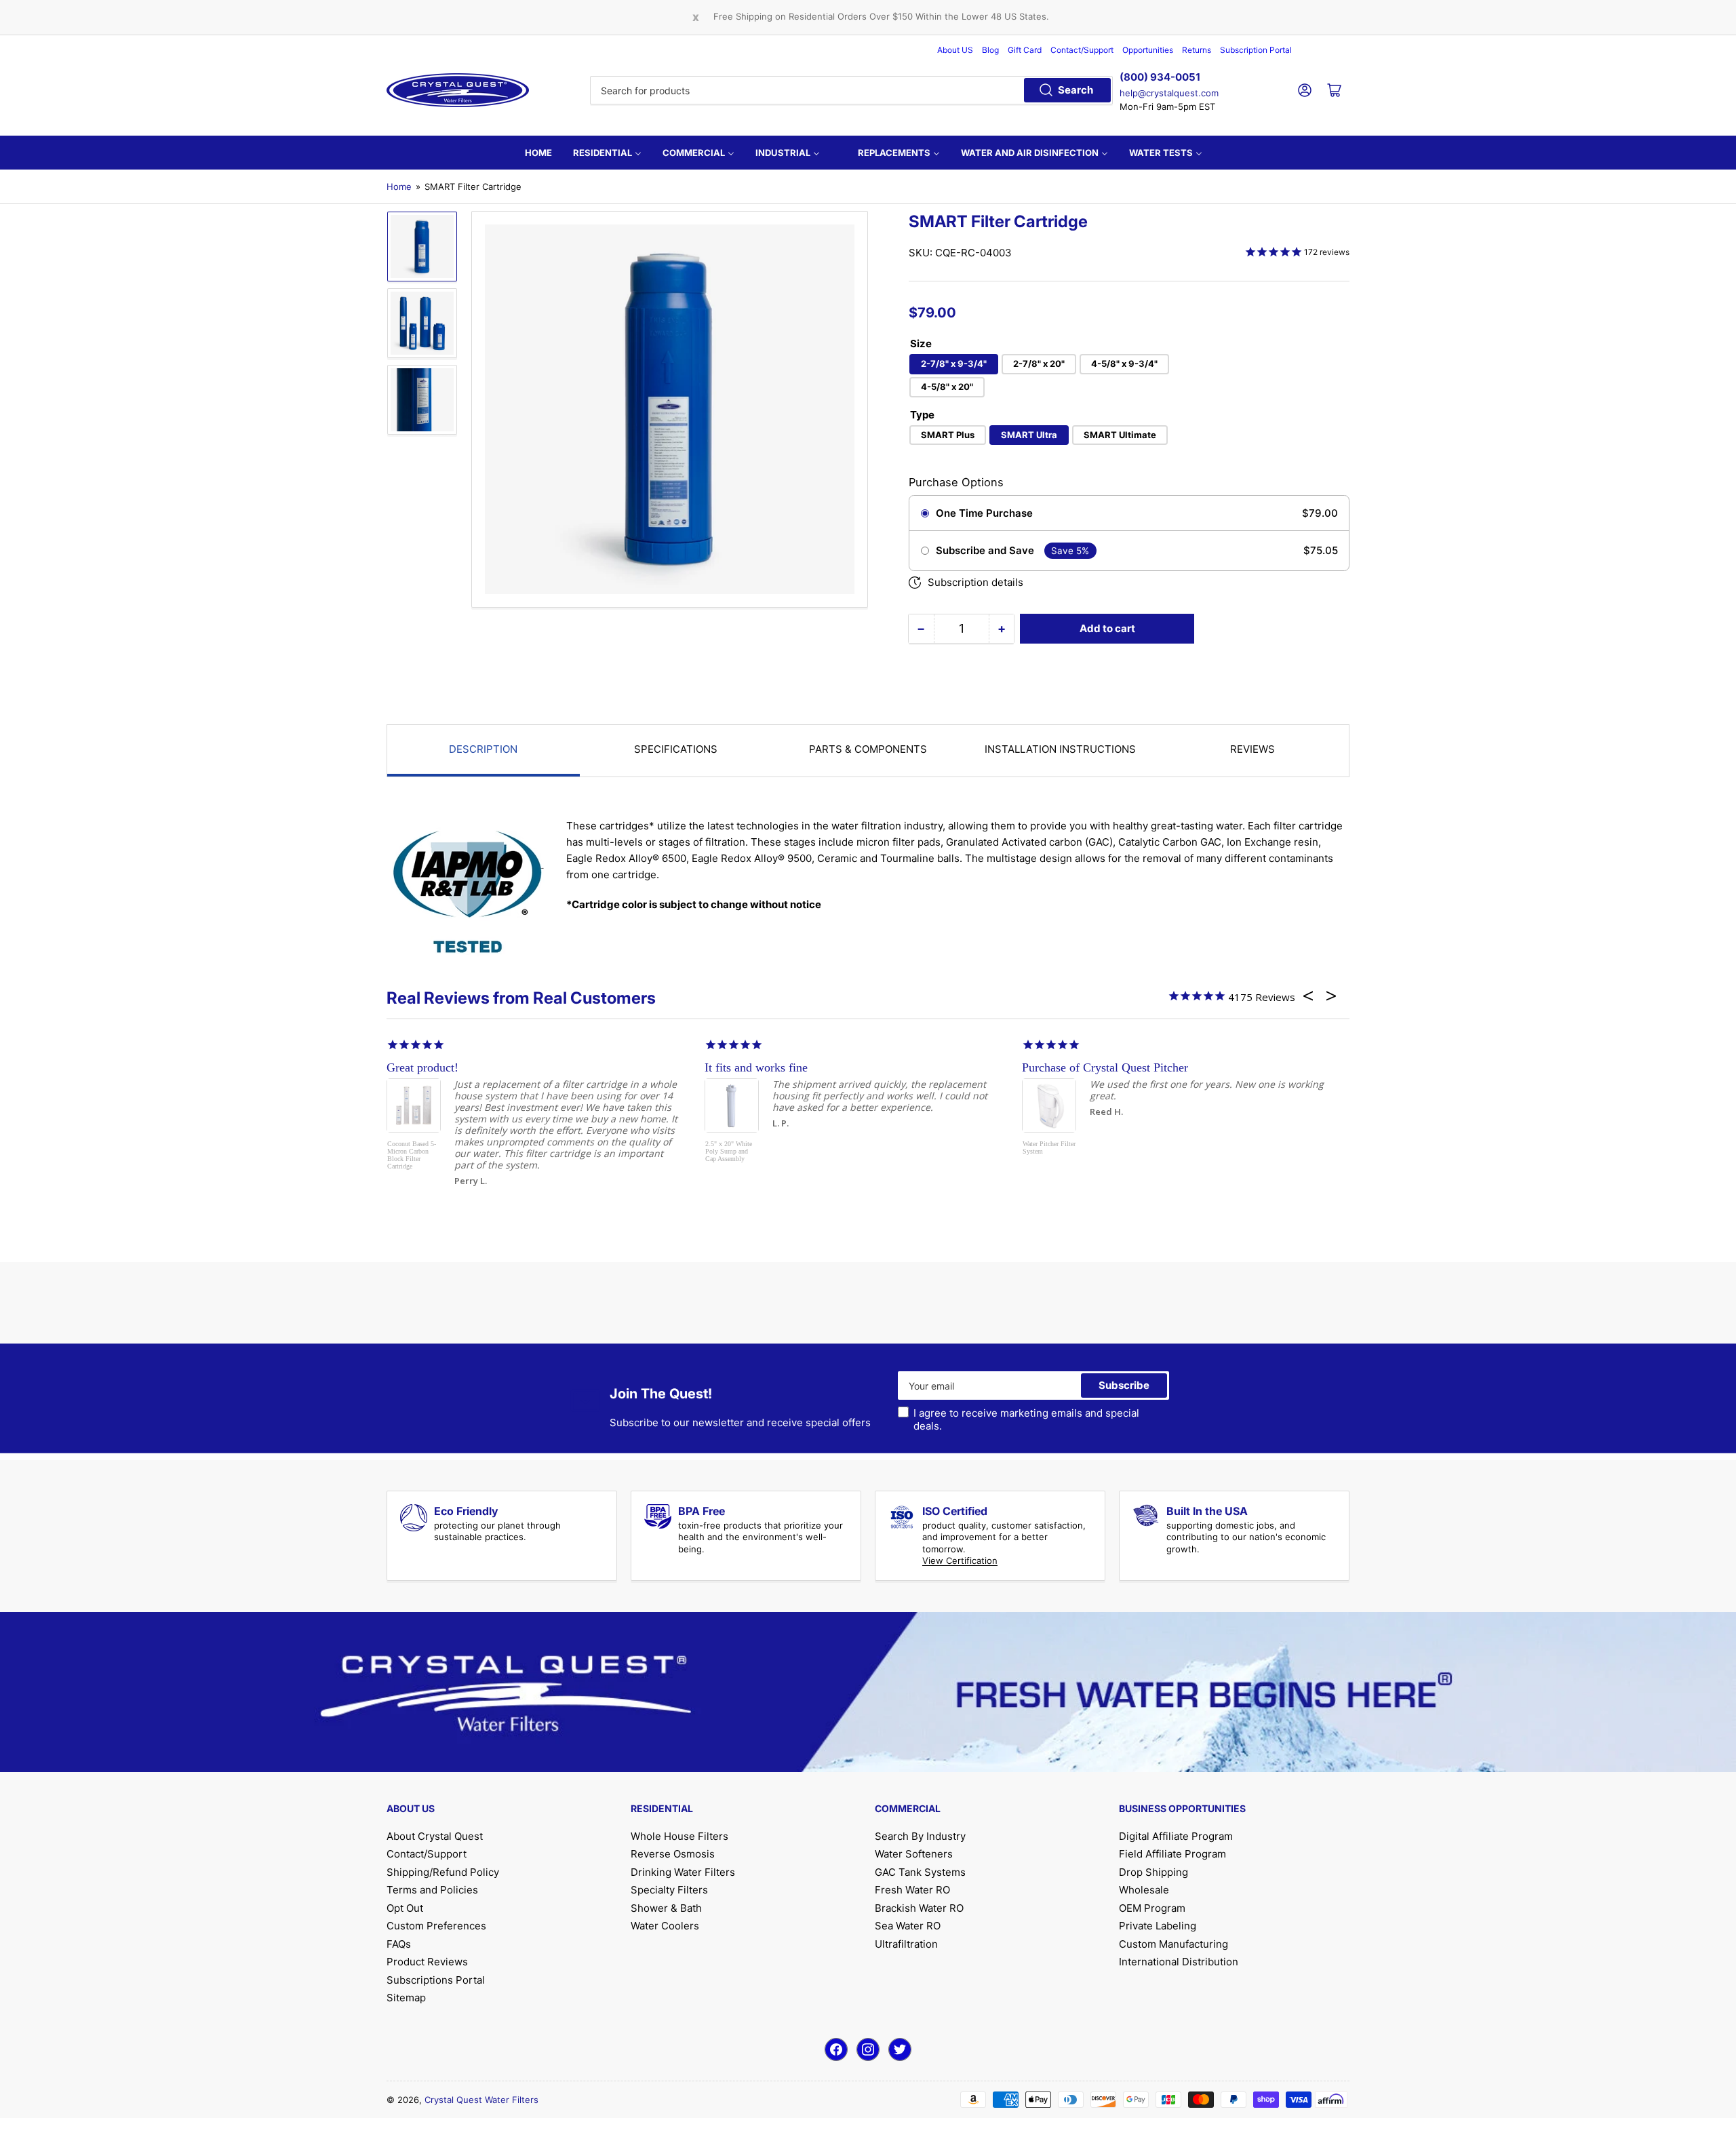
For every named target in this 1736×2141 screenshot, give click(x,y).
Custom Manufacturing (1173, 1944)
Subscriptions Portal (436, 1980)
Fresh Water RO (912, 1890)
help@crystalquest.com (1169, 93)
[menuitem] (538, 153)
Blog (990, 50)
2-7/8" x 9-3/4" (954, 364)
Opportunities (1148, 50)
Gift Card (1025, 50)
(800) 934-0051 (1160, 77)
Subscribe (1124, 1385)
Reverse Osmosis (673, 1854)
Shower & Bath (666, 1908)
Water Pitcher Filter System (1049, 1147)
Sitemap (406, 1998)
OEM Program (1152, 1908)
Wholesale (1144, 1890)
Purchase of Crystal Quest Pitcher (1105, 1067)
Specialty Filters (669, 1890)
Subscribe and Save (985, 551)
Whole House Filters (679, 1836)
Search (1076, 90)
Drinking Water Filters (683, 1872)
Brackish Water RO (919, 1908)
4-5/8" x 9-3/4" (1124, 364)
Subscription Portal (1256, 50)
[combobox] (851, 90)
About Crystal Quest (435, 1836)
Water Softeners (914, 1854)
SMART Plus (948, 435)
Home (399, 186)
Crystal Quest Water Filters (481, 2100)
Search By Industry (920, 1836)
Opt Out (405, 1908)
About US (955, 50)
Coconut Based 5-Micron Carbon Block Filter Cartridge (412, 1155)
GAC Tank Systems (920, 1872)
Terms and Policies (432, 1890)
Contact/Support (1082, 50)
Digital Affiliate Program (1176, 1836)
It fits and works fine (756, 1067)
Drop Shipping (1153, 1872)
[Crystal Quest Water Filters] (458, 90)
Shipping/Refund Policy (443, 1872)
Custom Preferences (436, 1926)
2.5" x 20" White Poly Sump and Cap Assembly (729, 1151)
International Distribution (1179, 1962)
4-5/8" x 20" (947, 387)
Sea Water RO (908, 1926)
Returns (1197, 50)
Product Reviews (427, 1962)
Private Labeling (1158, 1926)
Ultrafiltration (906, 1944)
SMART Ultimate (1120, 435)
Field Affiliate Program (1172, 1854)
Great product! (422, 1067)
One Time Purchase (984, 513)
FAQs (399, 1944)
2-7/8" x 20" (1039, 364)
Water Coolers (665, 1926)
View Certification (960, 1560)
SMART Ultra (1029, 435)
